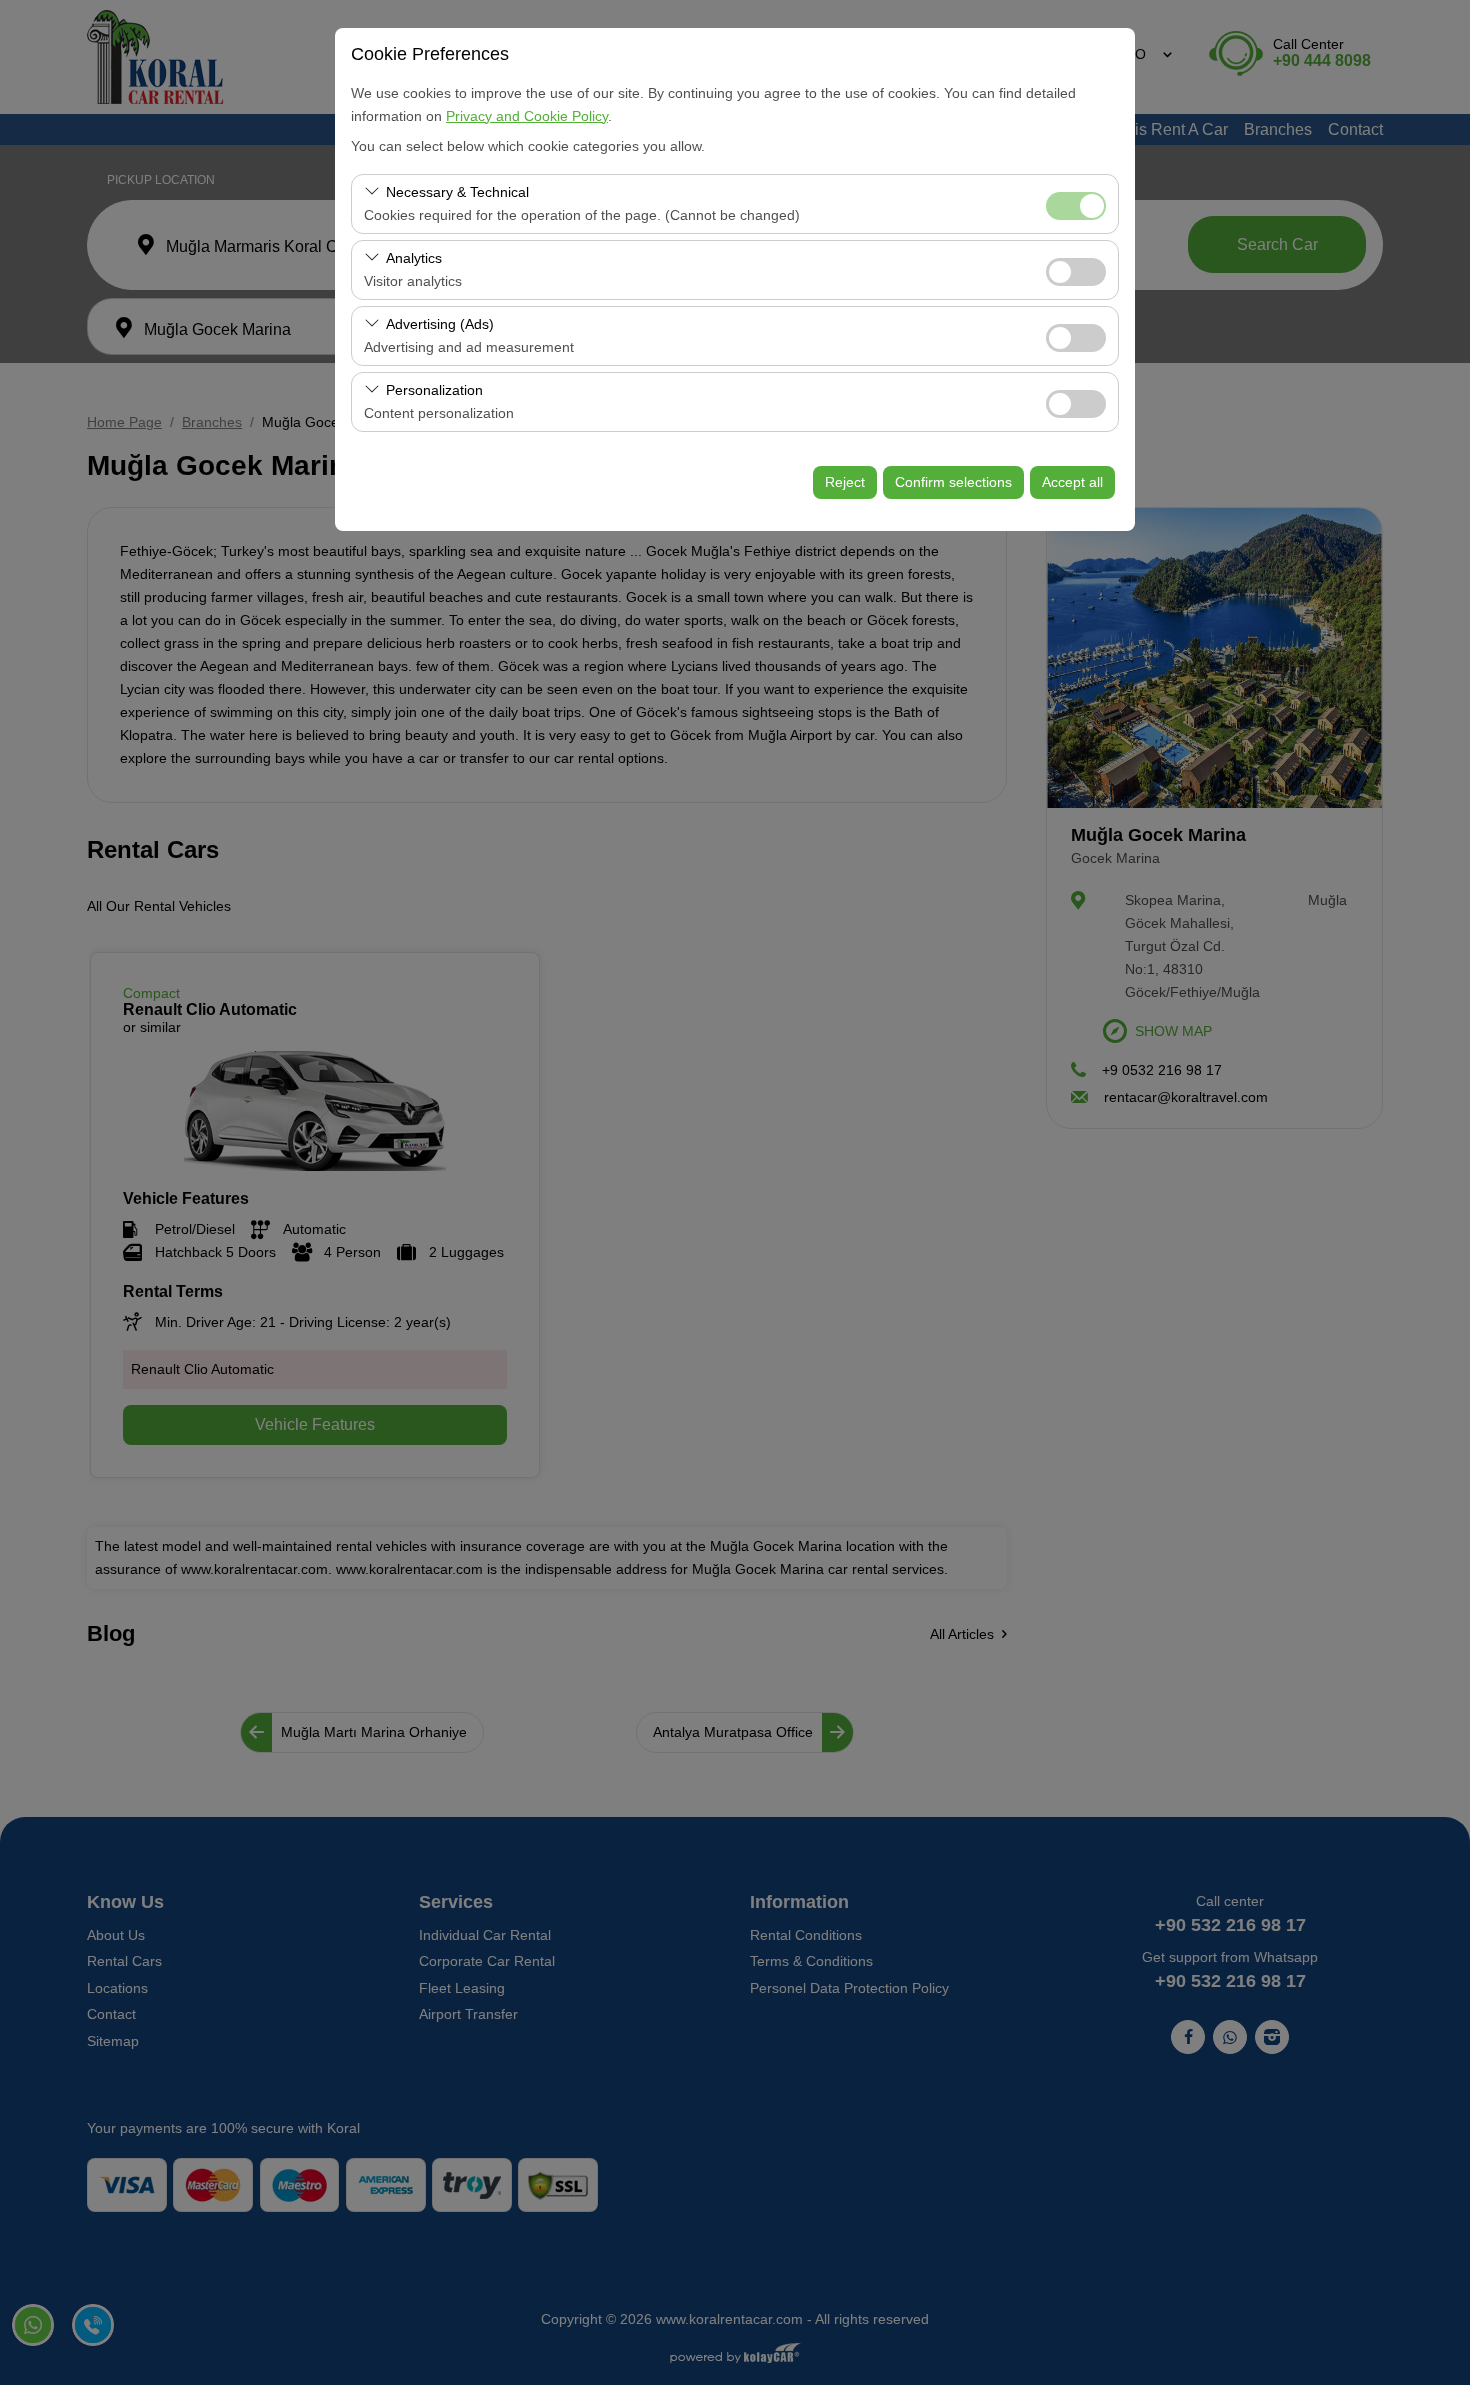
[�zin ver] (1076, 269)
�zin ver (1076, 272)
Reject (845, 482)
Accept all (1072, 482)
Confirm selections (953, 482)
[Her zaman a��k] (1076, 203)
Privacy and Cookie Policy (527, 116)
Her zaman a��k (1076, 206)
